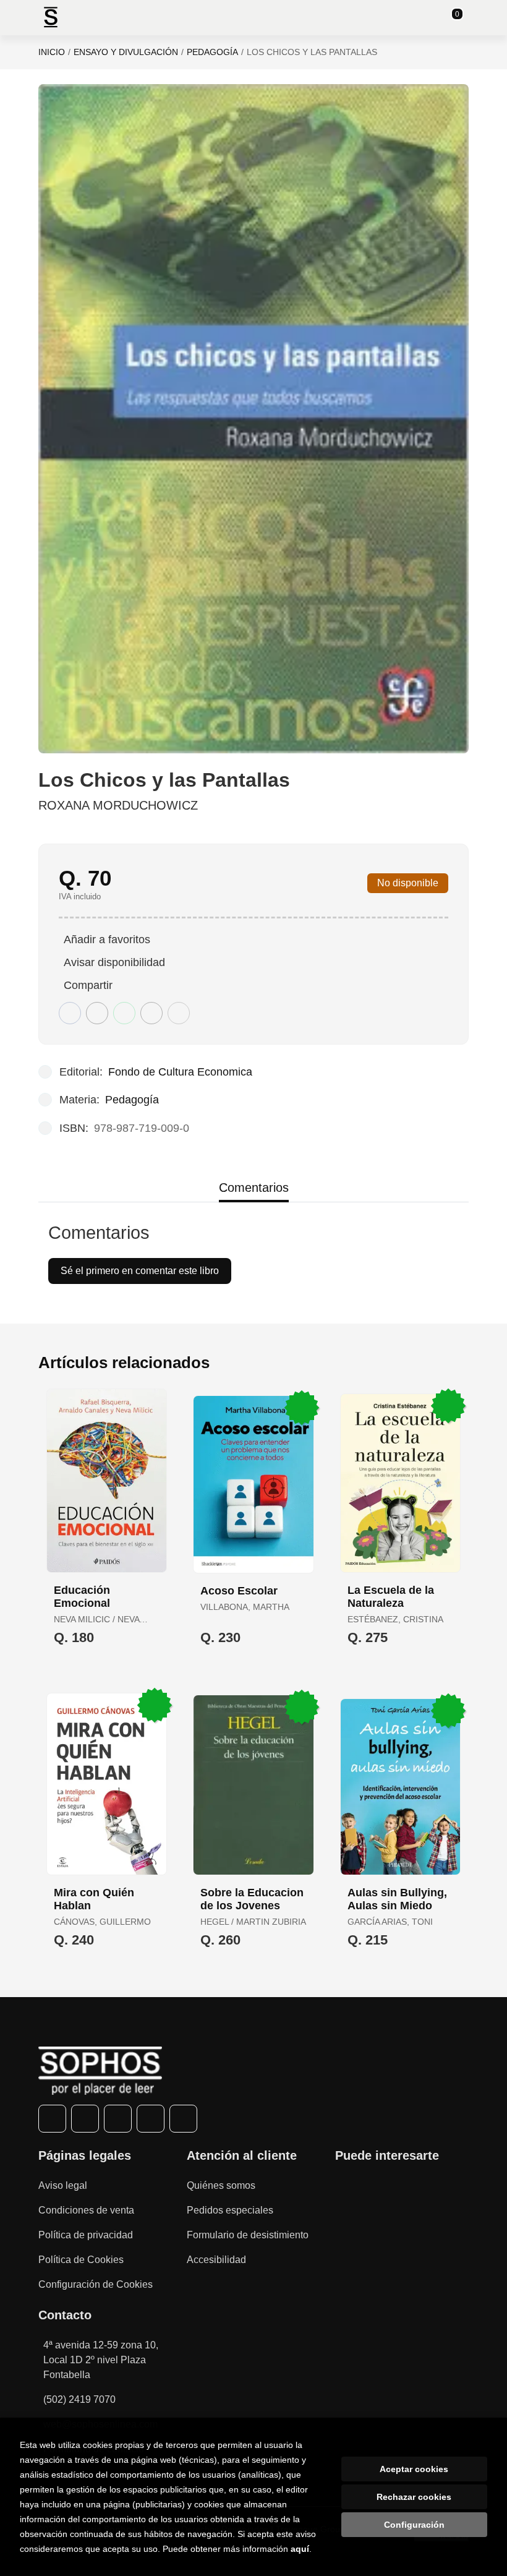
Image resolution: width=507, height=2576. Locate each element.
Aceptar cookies (414, 2469)
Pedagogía (212, 52)
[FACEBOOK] (52, 2119)
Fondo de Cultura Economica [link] (180, 1072)
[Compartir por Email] (151, 1013)
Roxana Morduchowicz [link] (118, 805)
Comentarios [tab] (254, 1187)
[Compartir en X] (97, 1013)
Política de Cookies (81, 2260)
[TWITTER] (85, 2119)
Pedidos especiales (230, 2210)
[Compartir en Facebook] (70, 1013)
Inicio (52, 52)
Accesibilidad (216, 2260)
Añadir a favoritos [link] (107, 939)
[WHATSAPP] (151, 2119)
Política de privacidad (86, 2235)
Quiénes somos (221, 2185)
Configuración (414, 2525)
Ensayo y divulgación (126, 52)
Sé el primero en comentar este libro (140, 1271)
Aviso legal (63, 2185)
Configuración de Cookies (96, 2284)
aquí (300, 2549)
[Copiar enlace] (179, 1013)
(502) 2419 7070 (79, 2399)
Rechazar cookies (414, 2497)
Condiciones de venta (86, 2210)
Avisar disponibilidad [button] (114, 962)
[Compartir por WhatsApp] (124, 1013)
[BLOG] (183, 2119)
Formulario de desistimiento (248, 2235)
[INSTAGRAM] (118, 2119)
